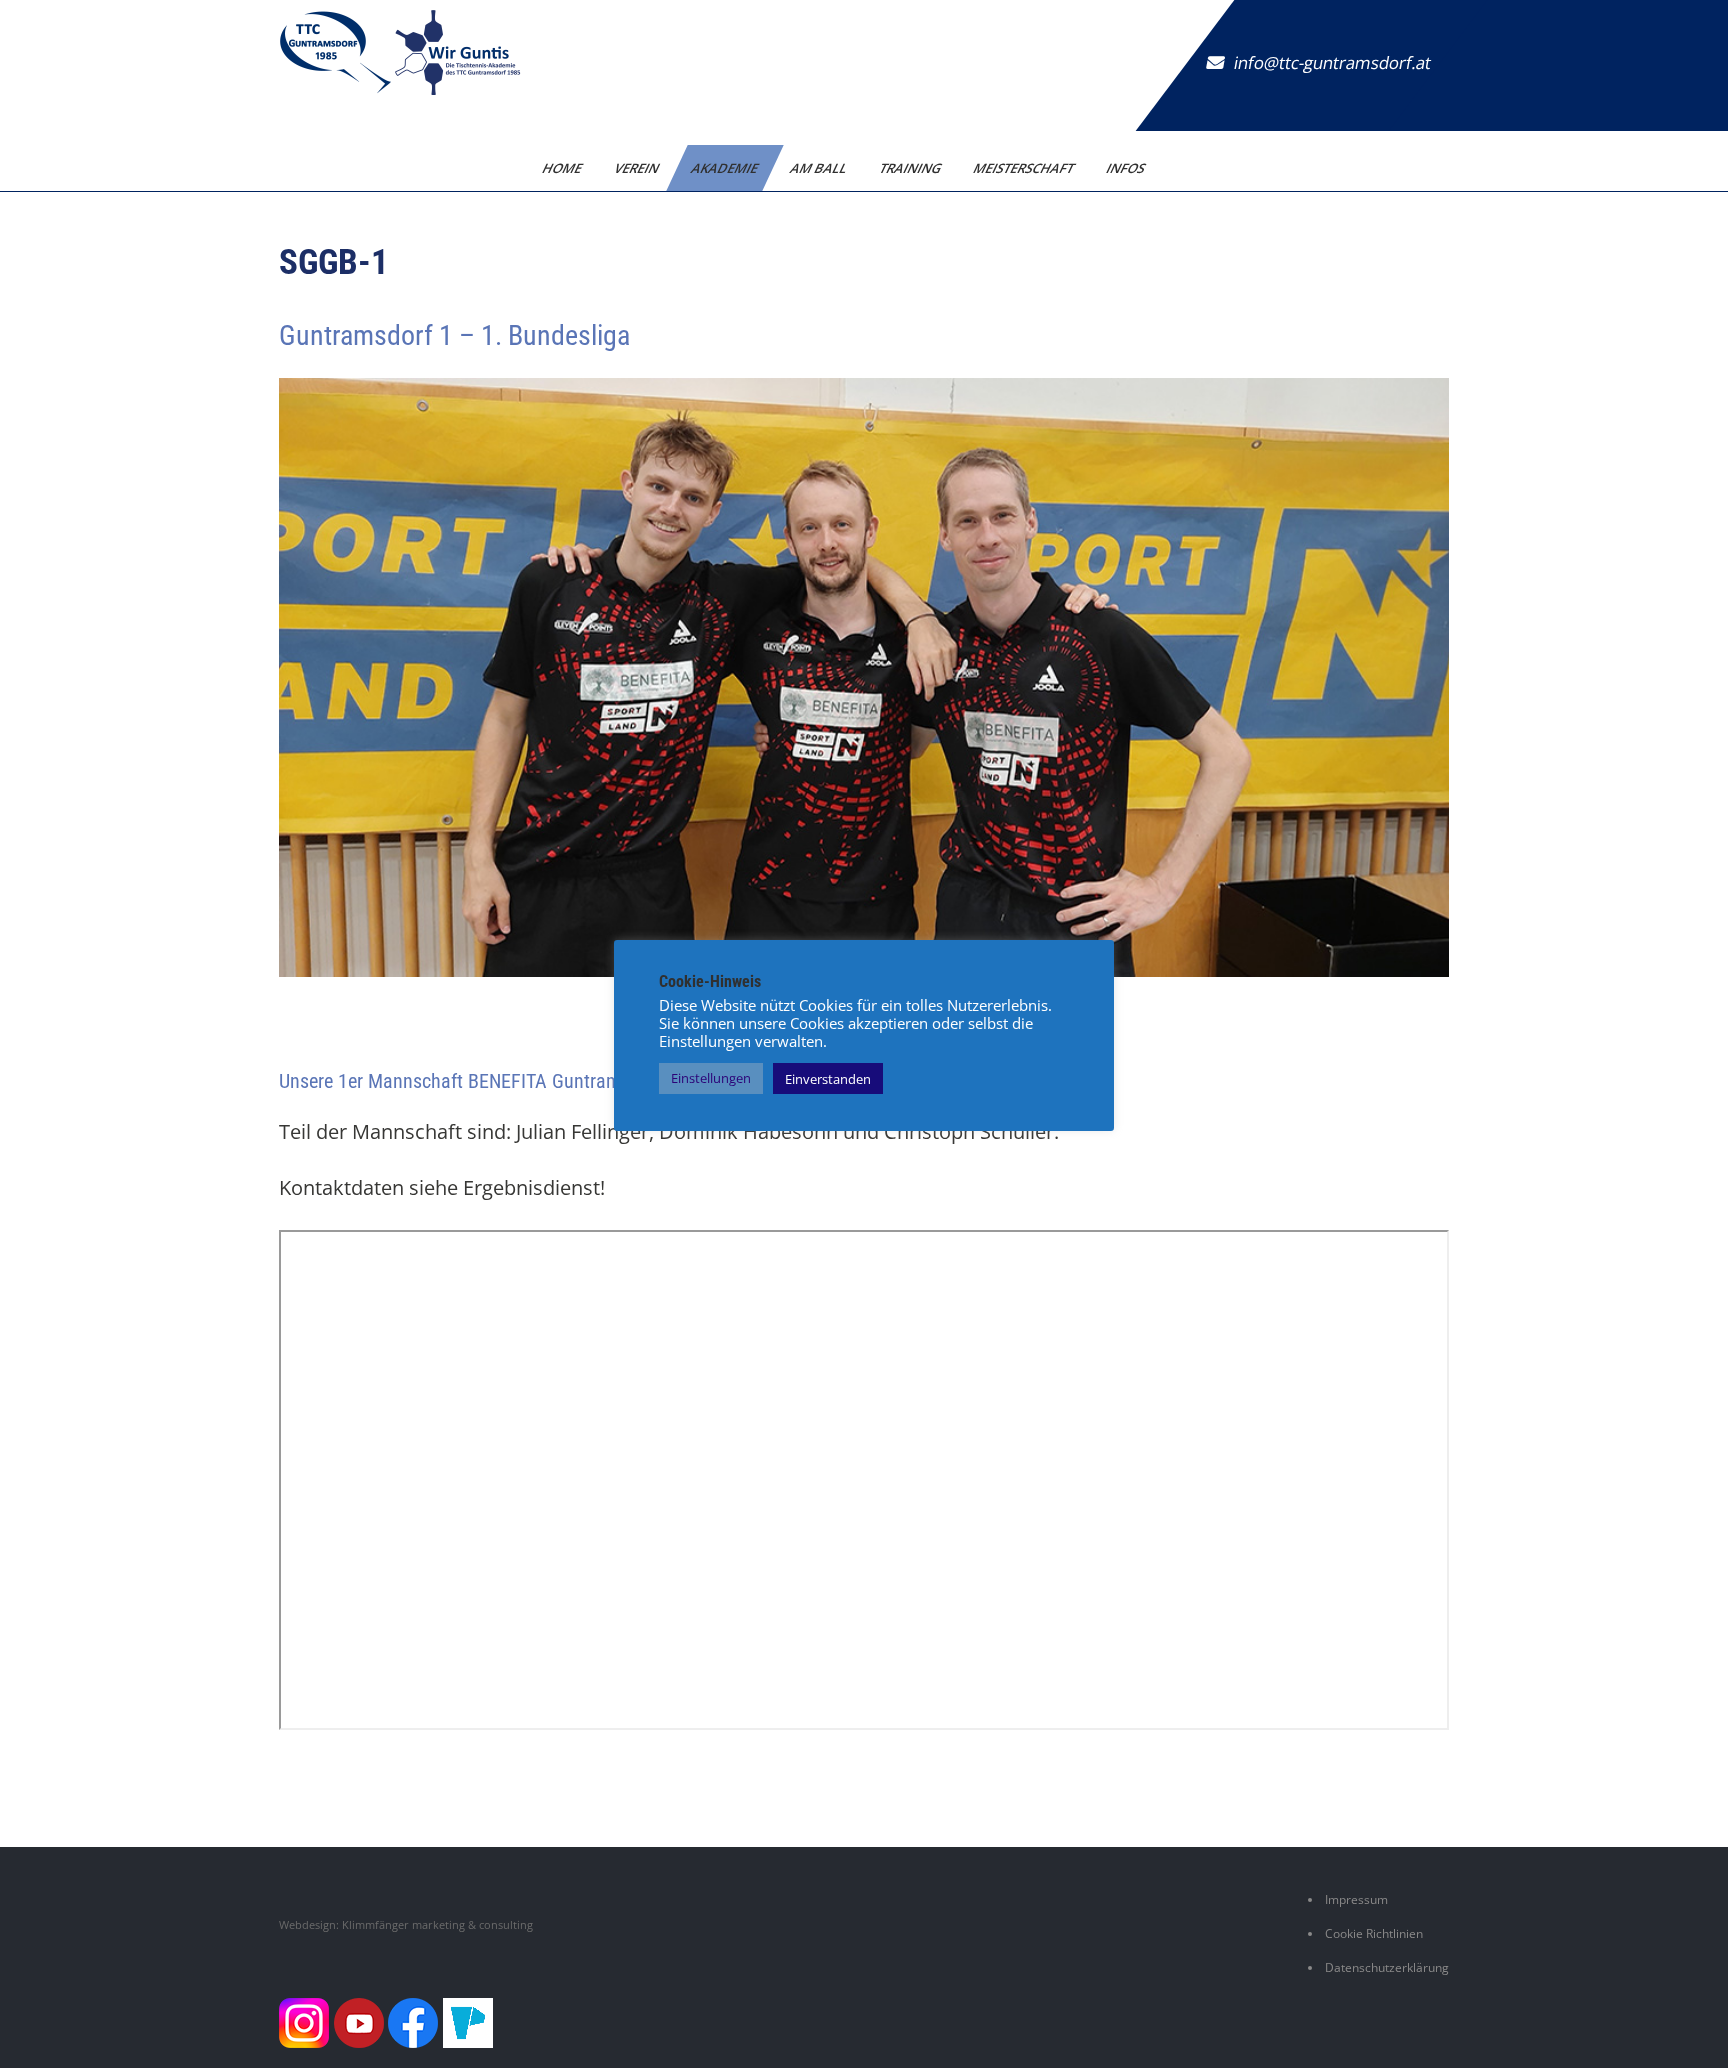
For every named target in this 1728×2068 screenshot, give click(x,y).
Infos (1126, 168)
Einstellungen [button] (711, 1079)
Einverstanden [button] (828, 1079)
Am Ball (819, 168)
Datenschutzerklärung (1387, 1967)
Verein (637, 168)
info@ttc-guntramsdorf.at (1332, 62)
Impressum (1356, 1899)
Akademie (725, 168)
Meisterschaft (1024, 168)
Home (562, 168)
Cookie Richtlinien (1374, 1933)
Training (910, 168)
